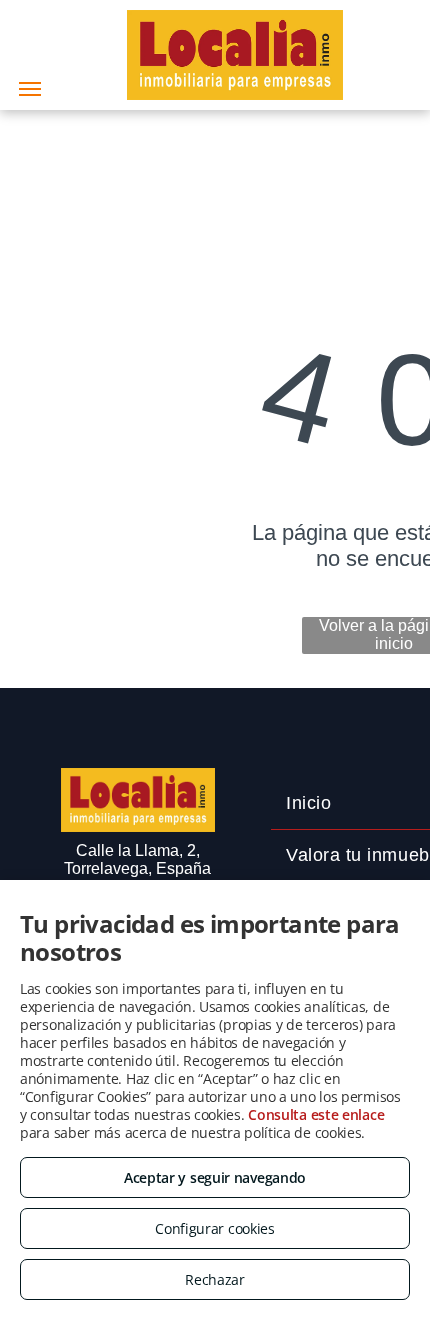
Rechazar (215, 1279)
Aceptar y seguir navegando (215, 1177)
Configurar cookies (215, 1228)
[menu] (30, 89)
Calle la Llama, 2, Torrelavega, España (137, 859)
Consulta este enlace (316, 1114)
